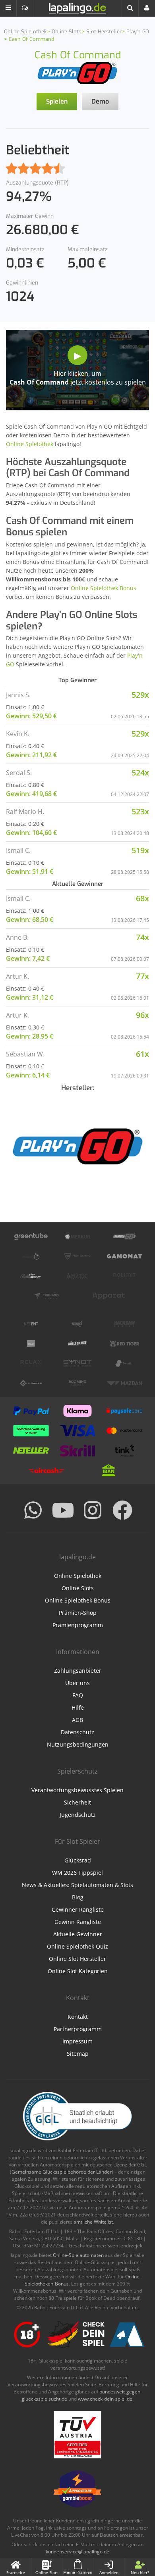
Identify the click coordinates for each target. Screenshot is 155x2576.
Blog (78, 1897)
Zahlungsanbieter (78, 1671)
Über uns (77, 1683)
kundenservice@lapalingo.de (77, 2552)
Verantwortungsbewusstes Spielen (77, 1790)
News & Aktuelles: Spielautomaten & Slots (77, 1885)
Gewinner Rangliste (78, 1909)
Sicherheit (77, 1802)
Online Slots (78, 1588)
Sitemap (78, 2054)
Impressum (77, 2041)
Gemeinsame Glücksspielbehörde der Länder (62, 2172)
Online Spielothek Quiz (77, 1946)
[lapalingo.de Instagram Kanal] (93, 1510)
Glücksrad (78, 1860)
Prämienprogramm (78, 1625)
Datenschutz (77, 1732)
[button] (8, 8)
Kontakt (78, 2017)
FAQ (78, 1695)
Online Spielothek (30, 444)
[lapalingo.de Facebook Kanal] (122, 1510)
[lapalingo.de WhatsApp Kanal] (33, 1510)
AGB (77, 1720)
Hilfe (78, 1707)
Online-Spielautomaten (78, 2255)
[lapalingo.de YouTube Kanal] (63, 1510)
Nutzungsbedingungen (78, 1744)
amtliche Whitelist (93, 2222)
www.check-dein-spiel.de (105, 2399)
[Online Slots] (77, 72)
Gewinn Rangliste (78, 1922)
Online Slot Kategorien (78, 1971)
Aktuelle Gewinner (78, 1934)
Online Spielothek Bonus (104, 588)
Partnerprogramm (78, 2029)
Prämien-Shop (78, 1613)
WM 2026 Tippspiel (77, 1873)
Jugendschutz (78, 1815)
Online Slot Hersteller (77, 1959)
